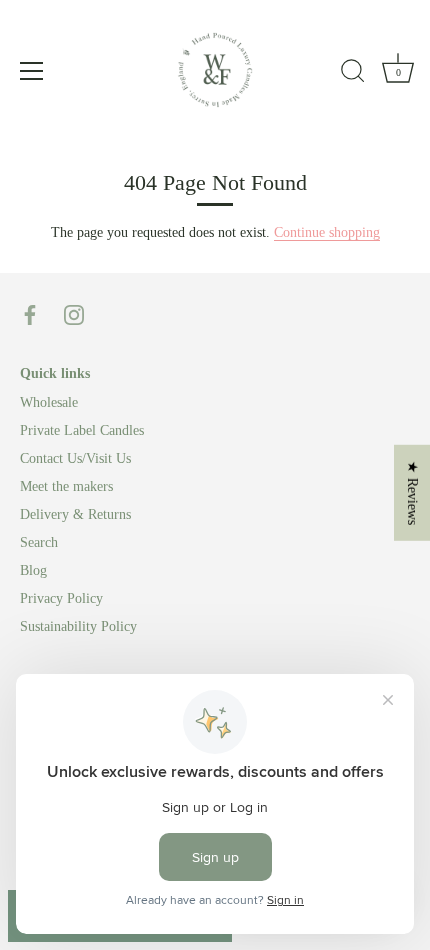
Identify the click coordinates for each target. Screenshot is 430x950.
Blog (33, 570)
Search (39, 542)
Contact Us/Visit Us (75, 458)
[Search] (353, 74)
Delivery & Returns (75, 514)
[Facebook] (30, 313)
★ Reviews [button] (412, 493)
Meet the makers (66, 486)
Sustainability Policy (78, 626)
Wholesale (49, 402)
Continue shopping (327, 232)
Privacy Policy (61, 598)
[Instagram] (74, 313)
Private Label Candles (82, 430)
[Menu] (32, 71)
